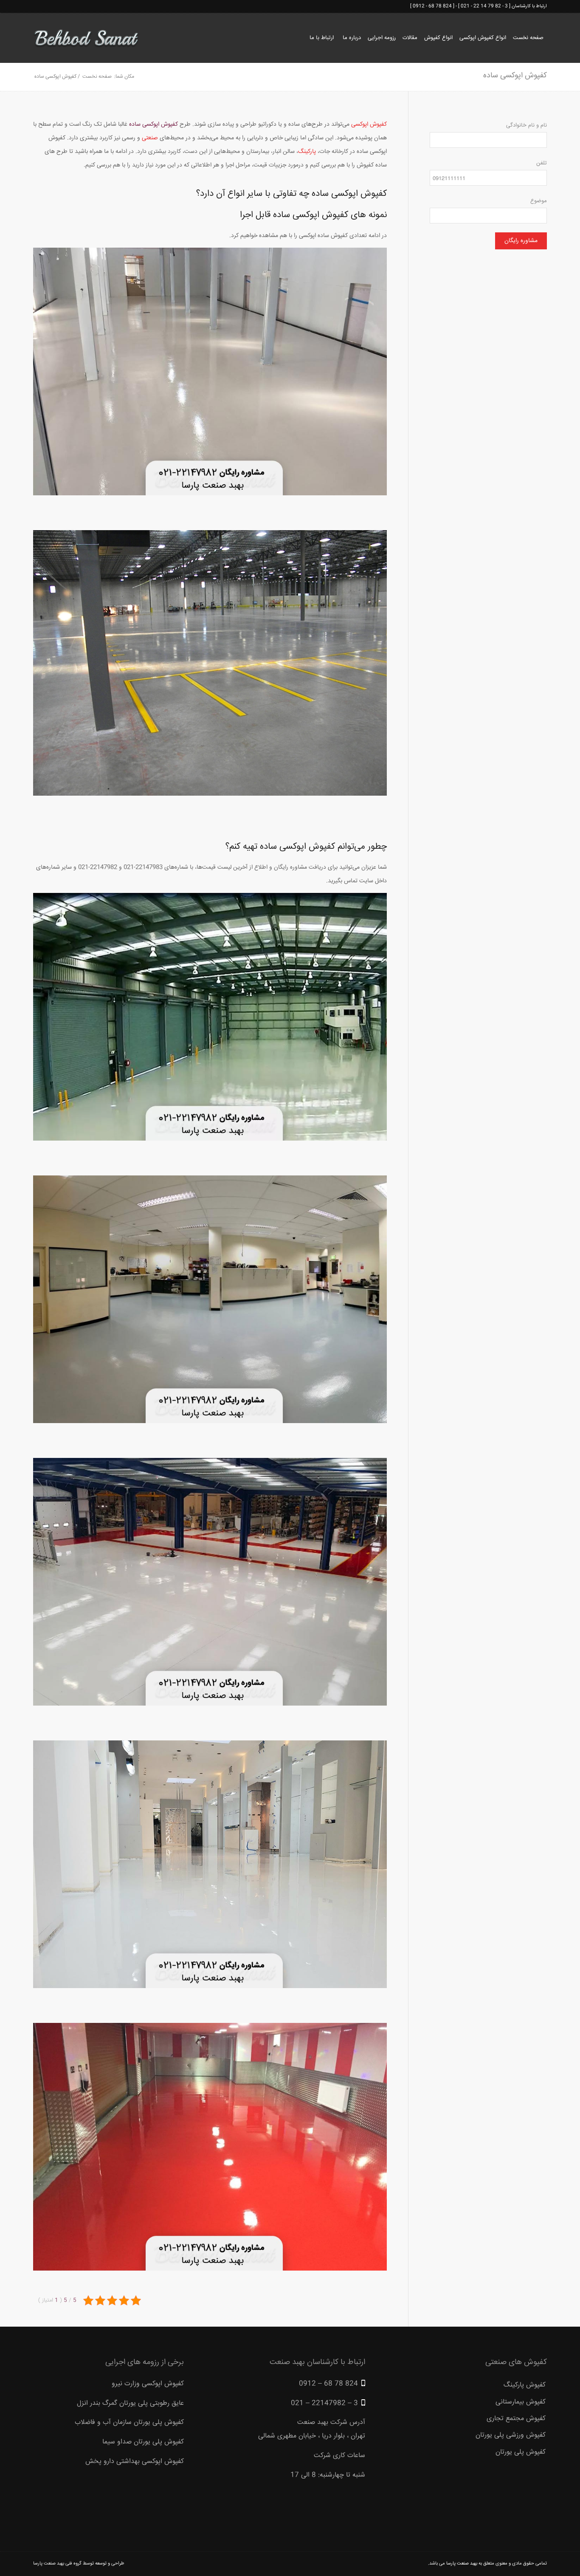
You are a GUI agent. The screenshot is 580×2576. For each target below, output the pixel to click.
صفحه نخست (97, 77)
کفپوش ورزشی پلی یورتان (511, 2435)
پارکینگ (307, 152)
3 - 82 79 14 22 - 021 (484, 6)
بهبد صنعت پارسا (462, 2563)
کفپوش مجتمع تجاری (516, 2419)
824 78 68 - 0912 (432, 6)
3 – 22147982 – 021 (324, 2403)
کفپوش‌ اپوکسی (369, 124)
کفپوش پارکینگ (525, 2385)
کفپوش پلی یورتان (521, 2452)
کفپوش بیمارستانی (521, 2402)
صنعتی (150, 138)
